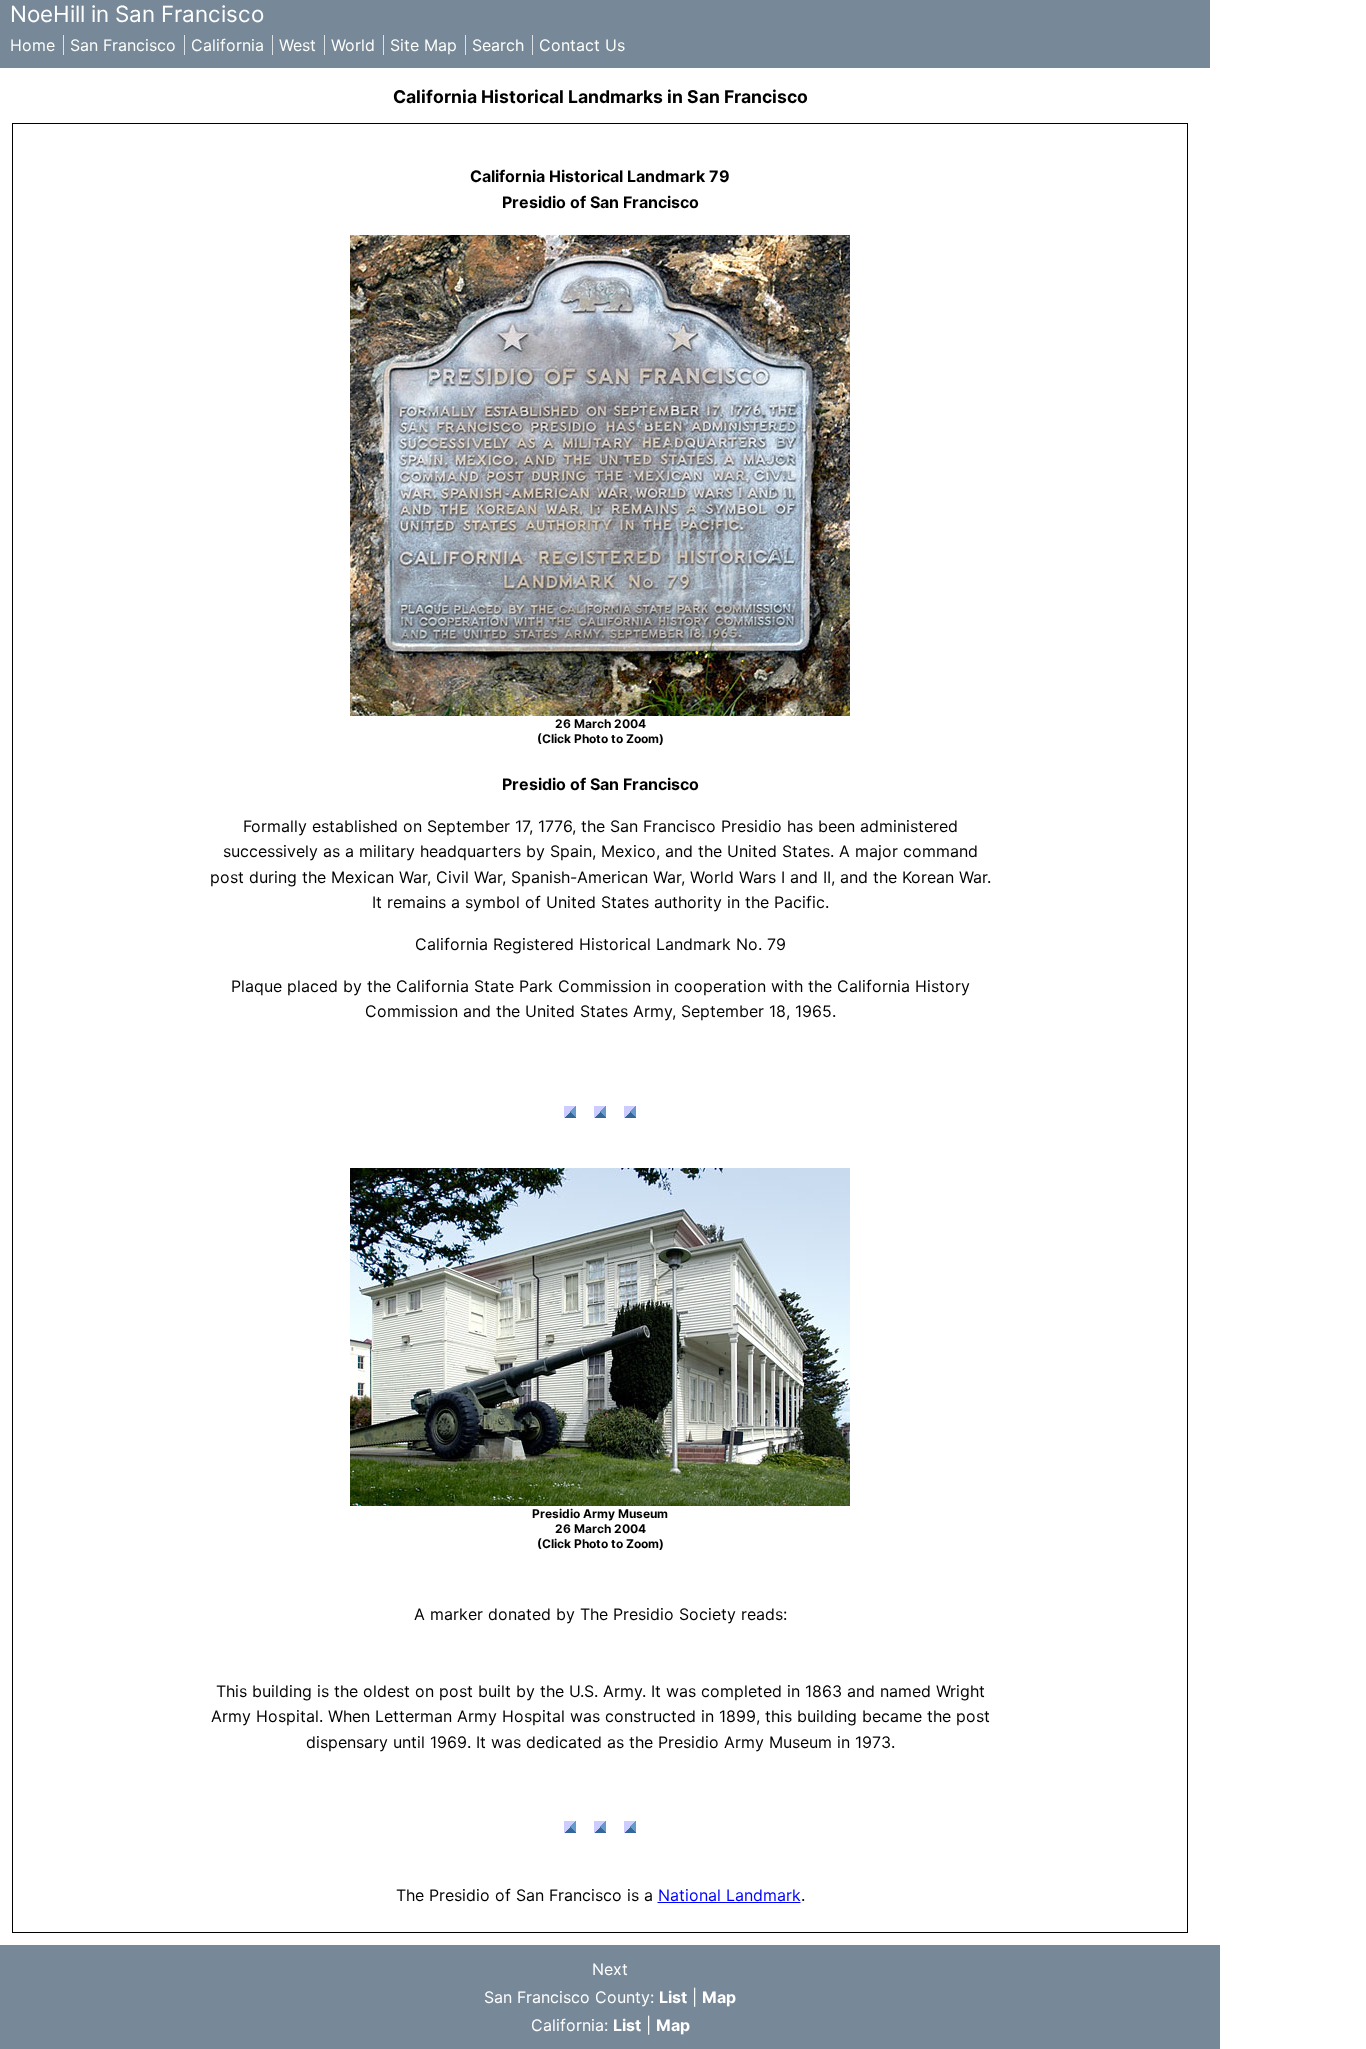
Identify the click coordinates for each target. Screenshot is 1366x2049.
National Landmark (729, 1895)
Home (32, 45)
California (227, 45)
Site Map (423, 45)
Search (498, 45)
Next (610, 1969)
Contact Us (582, 45)
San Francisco (123, 45)
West (297, 45)
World (353, 45)
